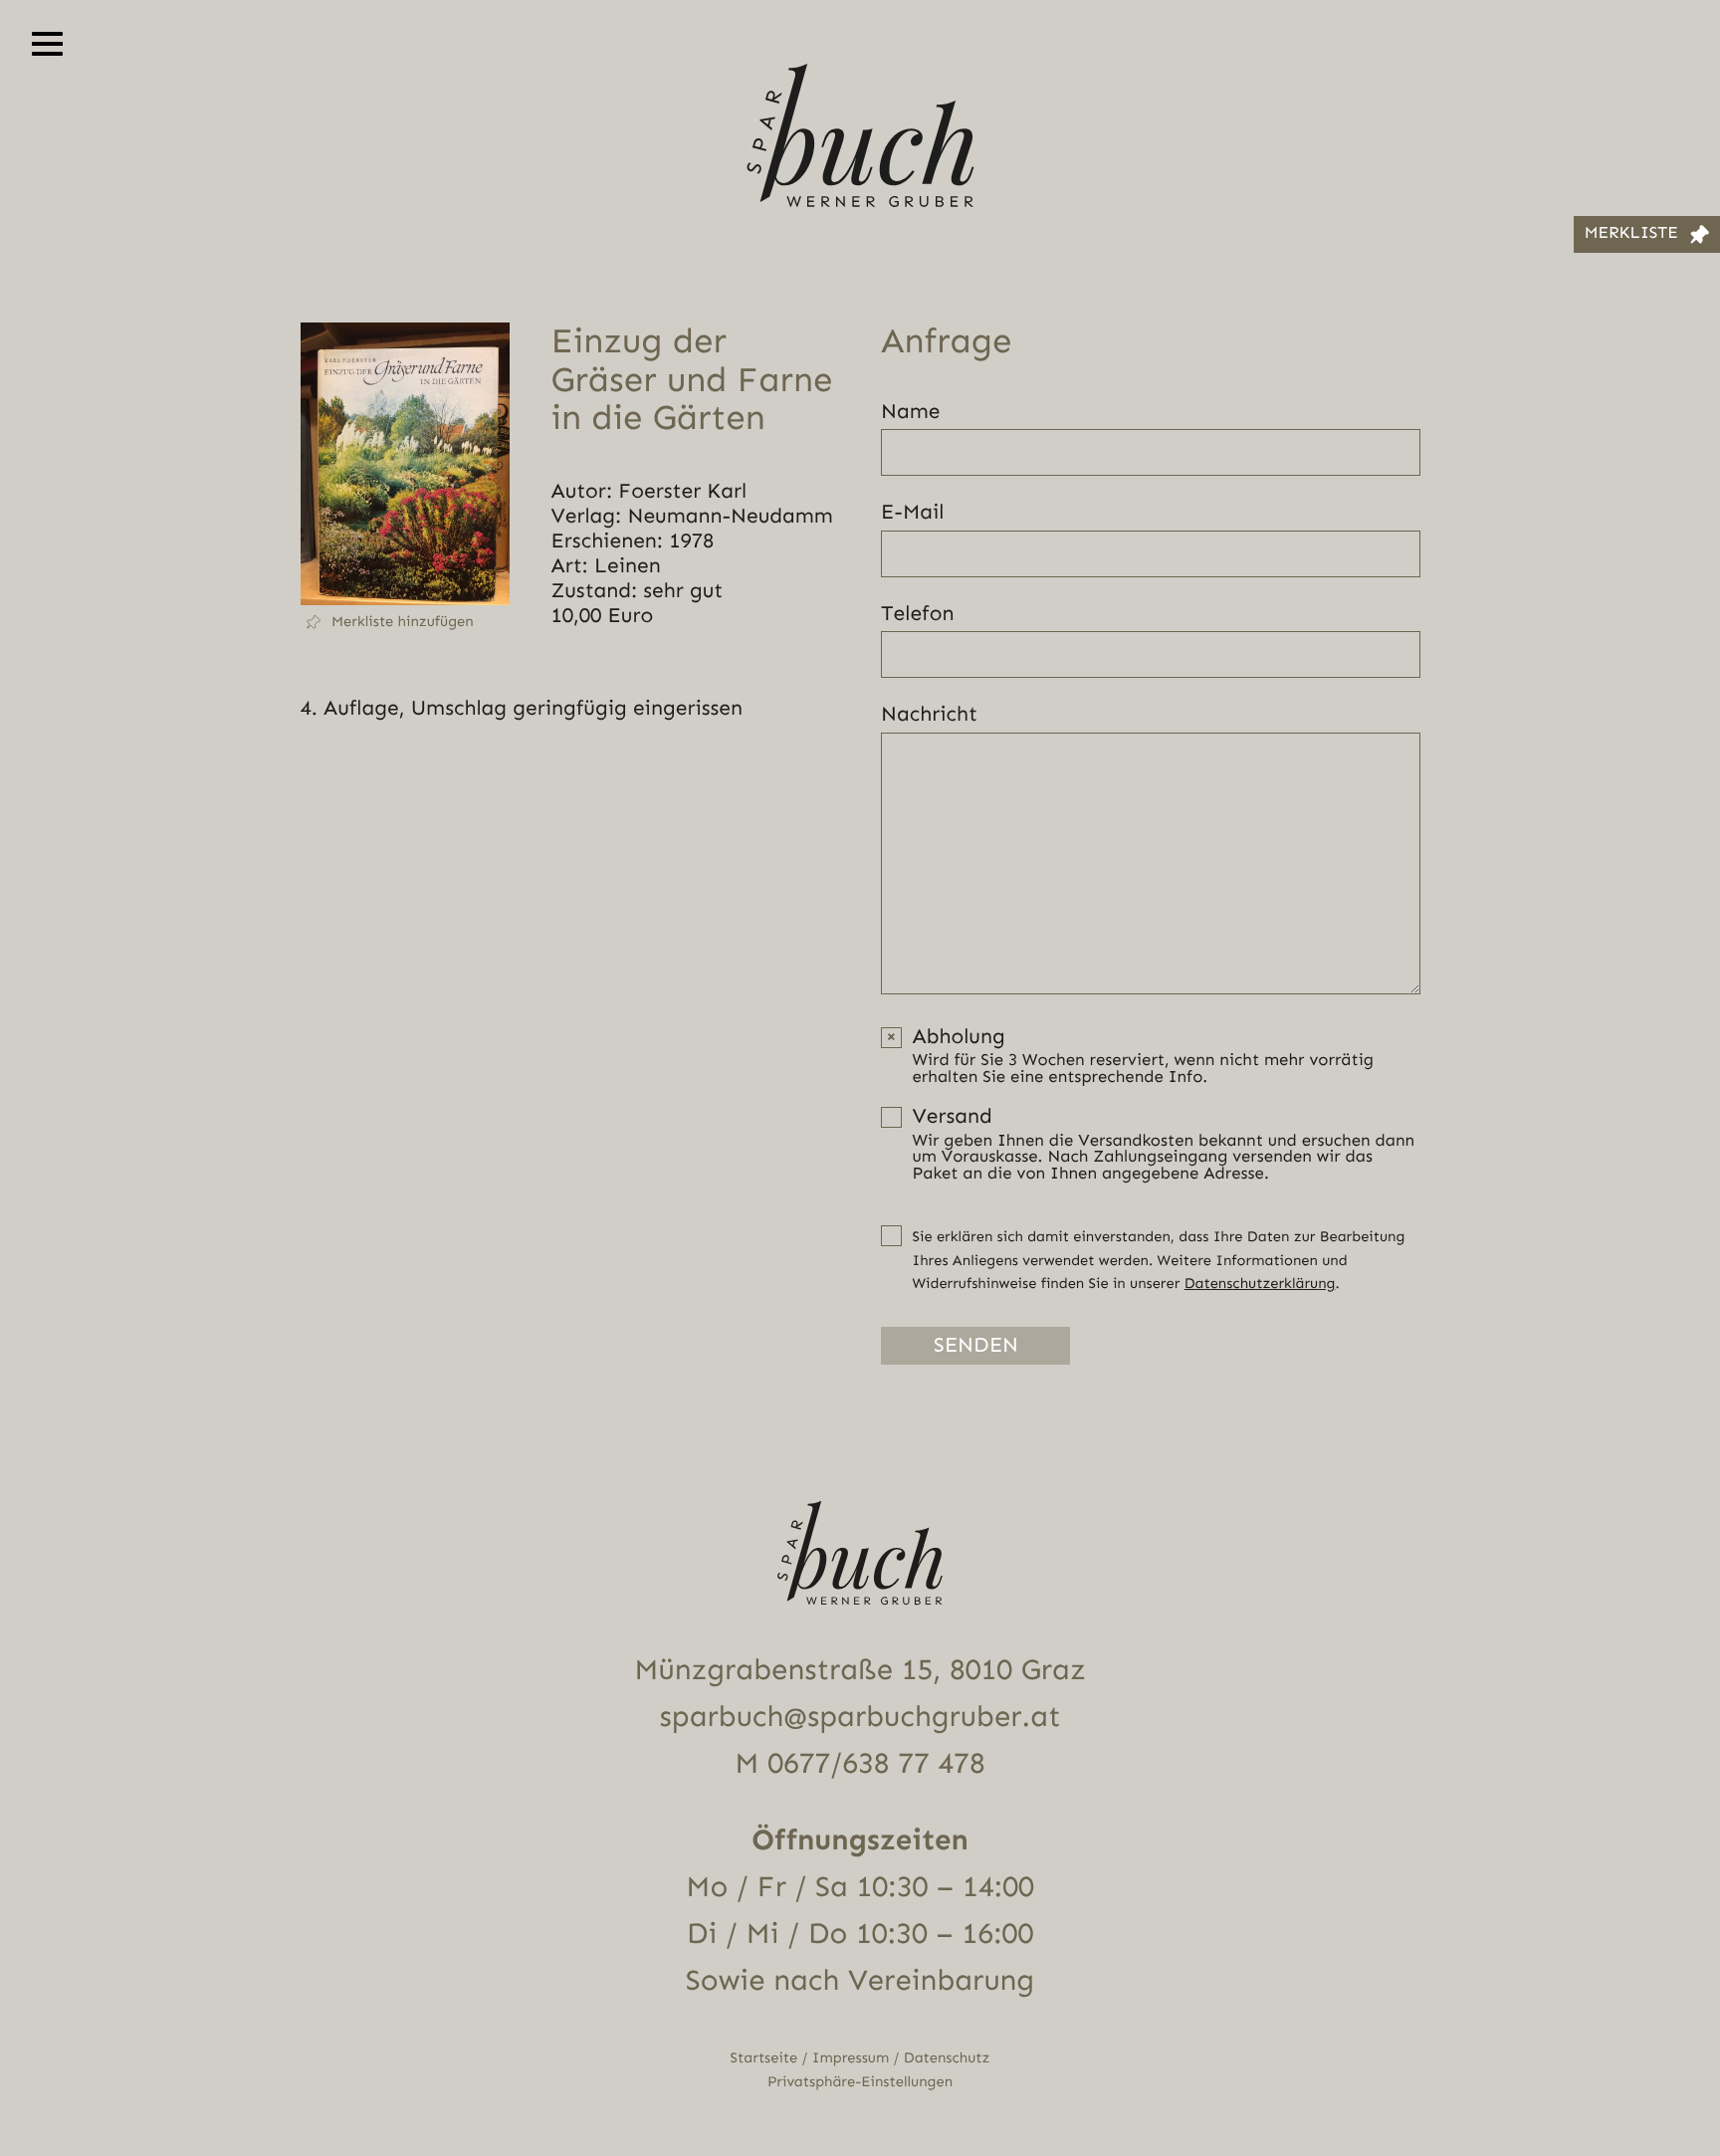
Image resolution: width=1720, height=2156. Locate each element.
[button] (405, 622)
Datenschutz (947, 2058)
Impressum (851, 2058)
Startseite (764, 2058)
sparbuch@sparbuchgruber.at (860, 1717)
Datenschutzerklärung (1260, 1284)
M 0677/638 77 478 (860, 1764)
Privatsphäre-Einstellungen (860, 2082)
